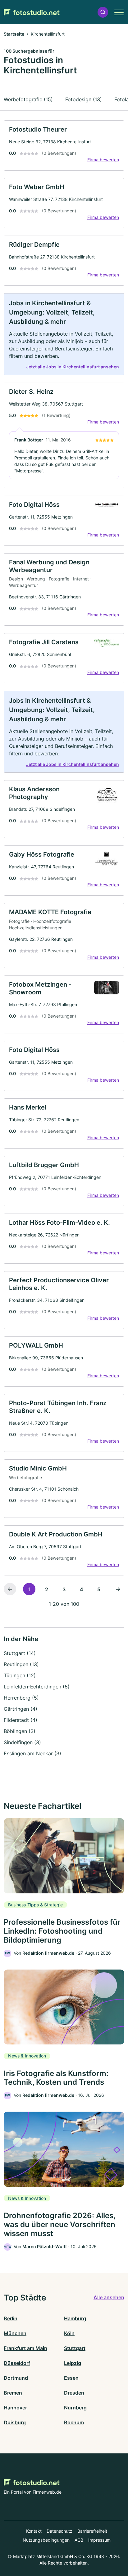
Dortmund (16, 2378)
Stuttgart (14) (20, 1653)
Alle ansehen (109, 2297)
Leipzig (73, 2363)
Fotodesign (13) (84, 99)
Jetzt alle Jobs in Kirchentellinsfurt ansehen (73, 367)
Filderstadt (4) (21, 1720)
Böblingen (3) (20, 1731)
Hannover (15, 2408)
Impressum (99, 2540)
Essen (71, 2378)
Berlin (11, 2318)
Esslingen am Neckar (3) (32, 1753)
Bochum (74, 2422)
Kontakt (34, 2531)
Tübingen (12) (20, 1675)
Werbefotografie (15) (28, 99)
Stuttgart (75, 2348)
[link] (64, 146)
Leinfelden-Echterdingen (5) (37, 1687)
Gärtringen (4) (21, 1709)
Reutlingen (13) (21, 1664)
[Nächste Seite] (118, 1589)
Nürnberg (75, 2408)
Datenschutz (59, 2531)
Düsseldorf (17, 2363)
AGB (79, 2540)
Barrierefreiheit (92, 2531)
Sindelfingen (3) (22, 1742)
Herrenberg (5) (21, 1698)
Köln (69, 2333)
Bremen (13, 2393)
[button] (103, 12)
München (15, 2333)
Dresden (74, 2393)
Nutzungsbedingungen (46, 2540)
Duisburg (15, 2422)
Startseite (14, 34)
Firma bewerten (103, 160)
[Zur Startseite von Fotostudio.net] (32, 12)
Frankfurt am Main (25, 2348)
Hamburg (75, 2318)
